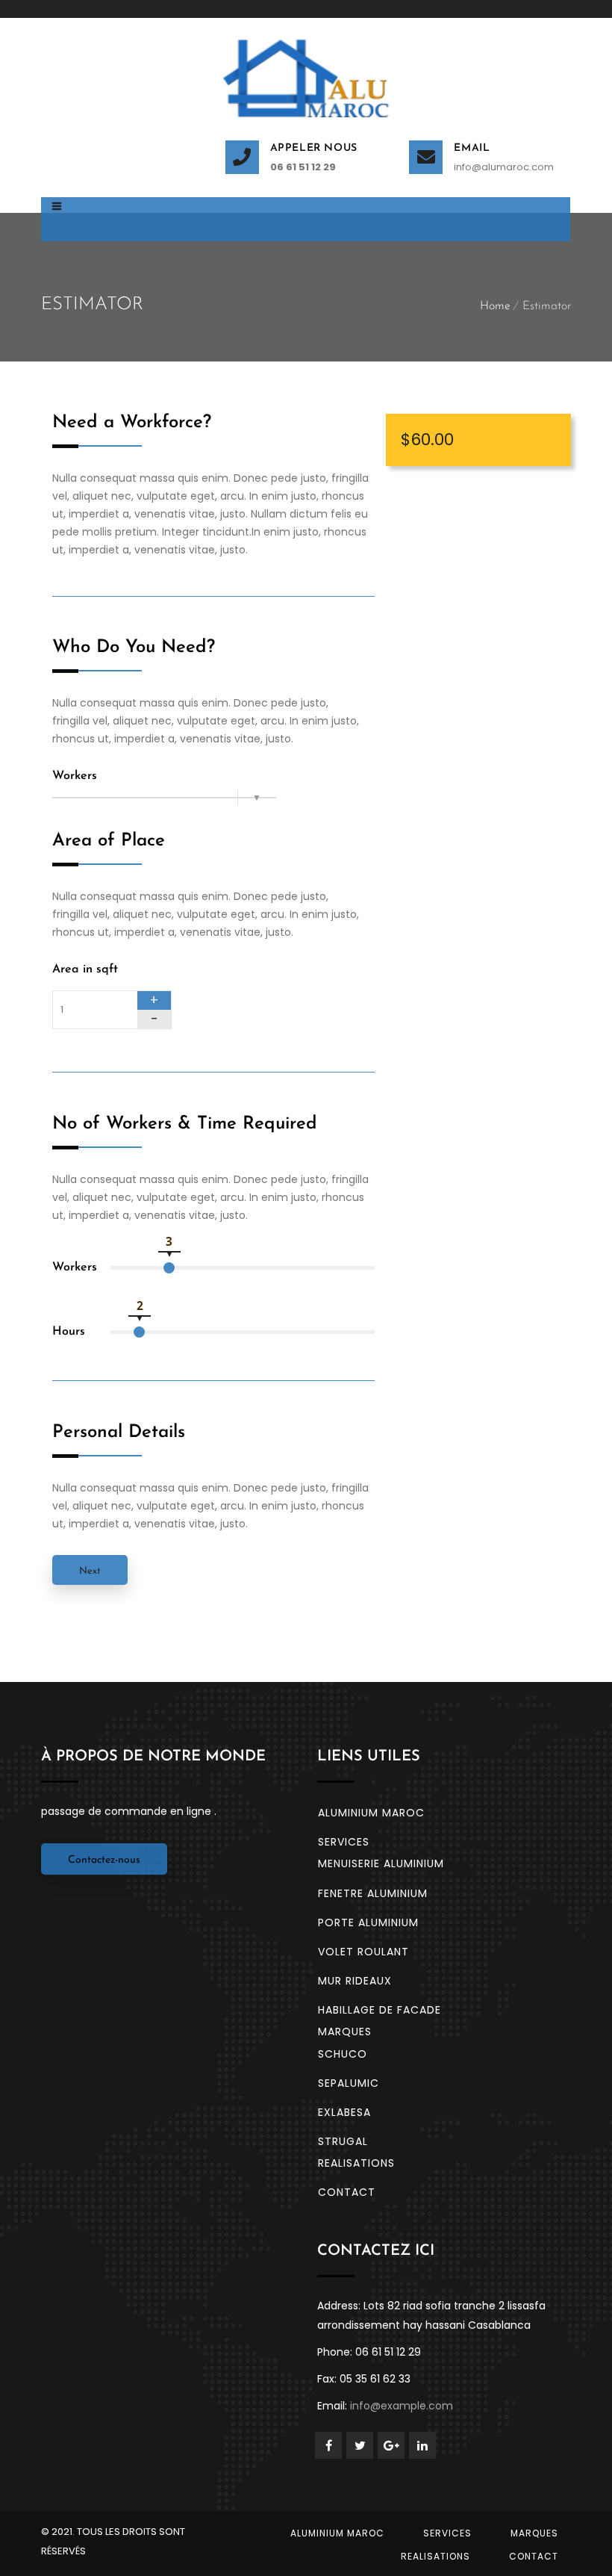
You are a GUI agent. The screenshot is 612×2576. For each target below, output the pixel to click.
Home (495, 306)
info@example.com (402, 2406)
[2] (139, 1332)
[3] (169, 1268)
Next (90, 1571)
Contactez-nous (104, 1860)
